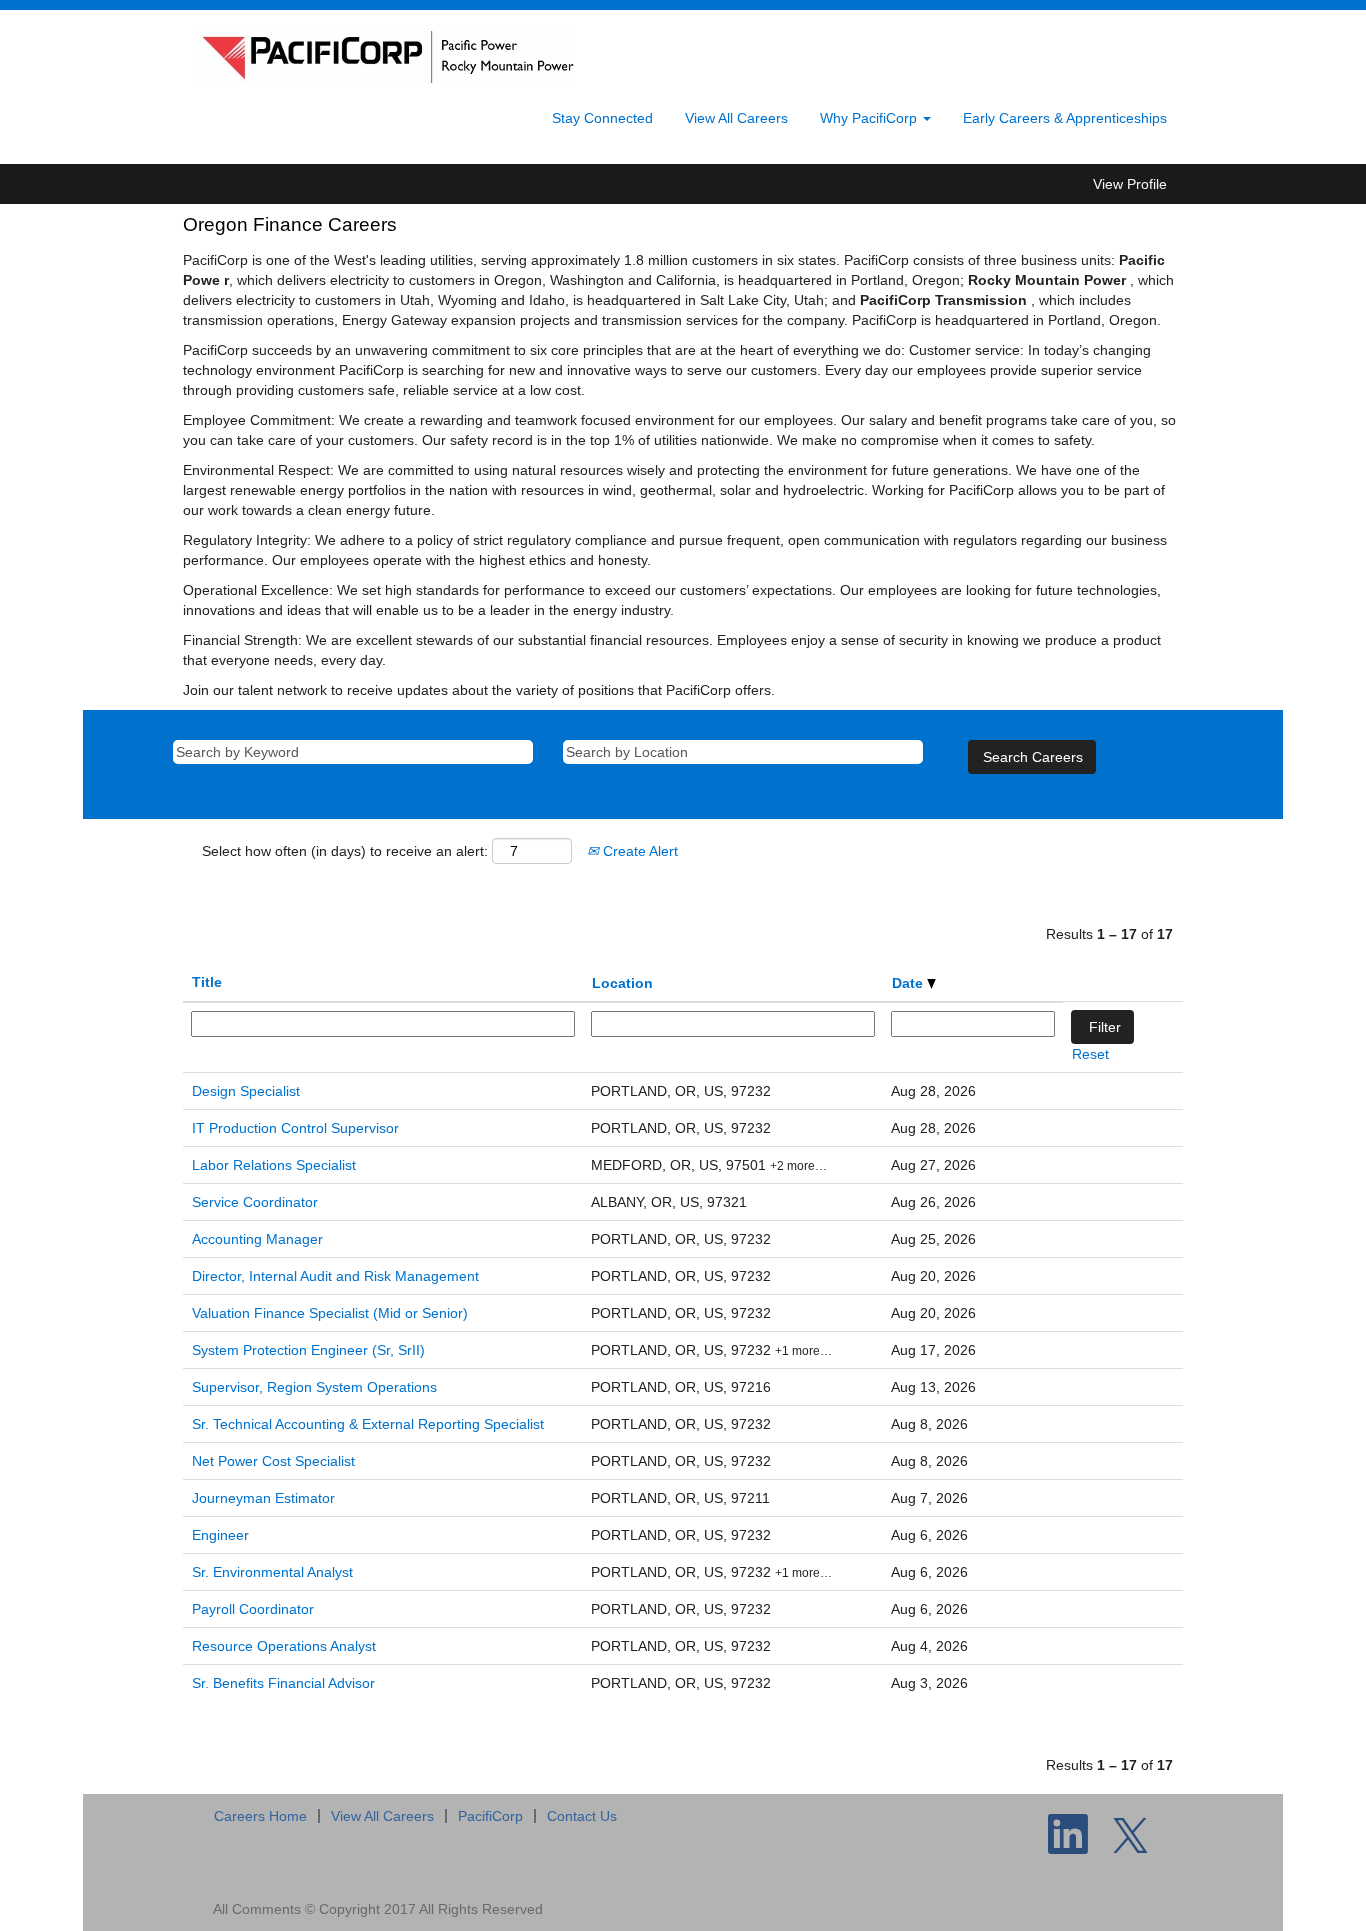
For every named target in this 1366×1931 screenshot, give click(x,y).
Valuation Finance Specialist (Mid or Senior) (330, 1313)
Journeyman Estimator (263, 1498)
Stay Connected (602, 118)
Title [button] (207, 982)
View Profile (1130, 184)
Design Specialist (246, 1091)
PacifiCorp (490, 1816)
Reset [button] (1090, 1054)
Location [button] (622, 983)
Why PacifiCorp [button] (870, 118)
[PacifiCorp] (386, 57)
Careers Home (260, 1816)
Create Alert (638, 851)
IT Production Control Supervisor (295, 1128)
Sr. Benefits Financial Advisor (283, 1683)
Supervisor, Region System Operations (314, 1387)
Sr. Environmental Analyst (272, 1572)
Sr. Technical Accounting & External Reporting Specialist (368, 1424)
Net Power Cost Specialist (273, 1461)
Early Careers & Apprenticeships (1065, 118)
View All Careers (736, 118)
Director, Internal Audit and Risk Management (335, 1276)
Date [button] (909, 983)
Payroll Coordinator (253, 1609)
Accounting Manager (257, 1239)
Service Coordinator (255, 1202)
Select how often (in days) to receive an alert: (345, 851)
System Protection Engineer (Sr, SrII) (308, 1350)
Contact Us (582, 1816)
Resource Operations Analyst (284, 1646)
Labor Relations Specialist (274, 1165)
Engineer (220, 1535)
